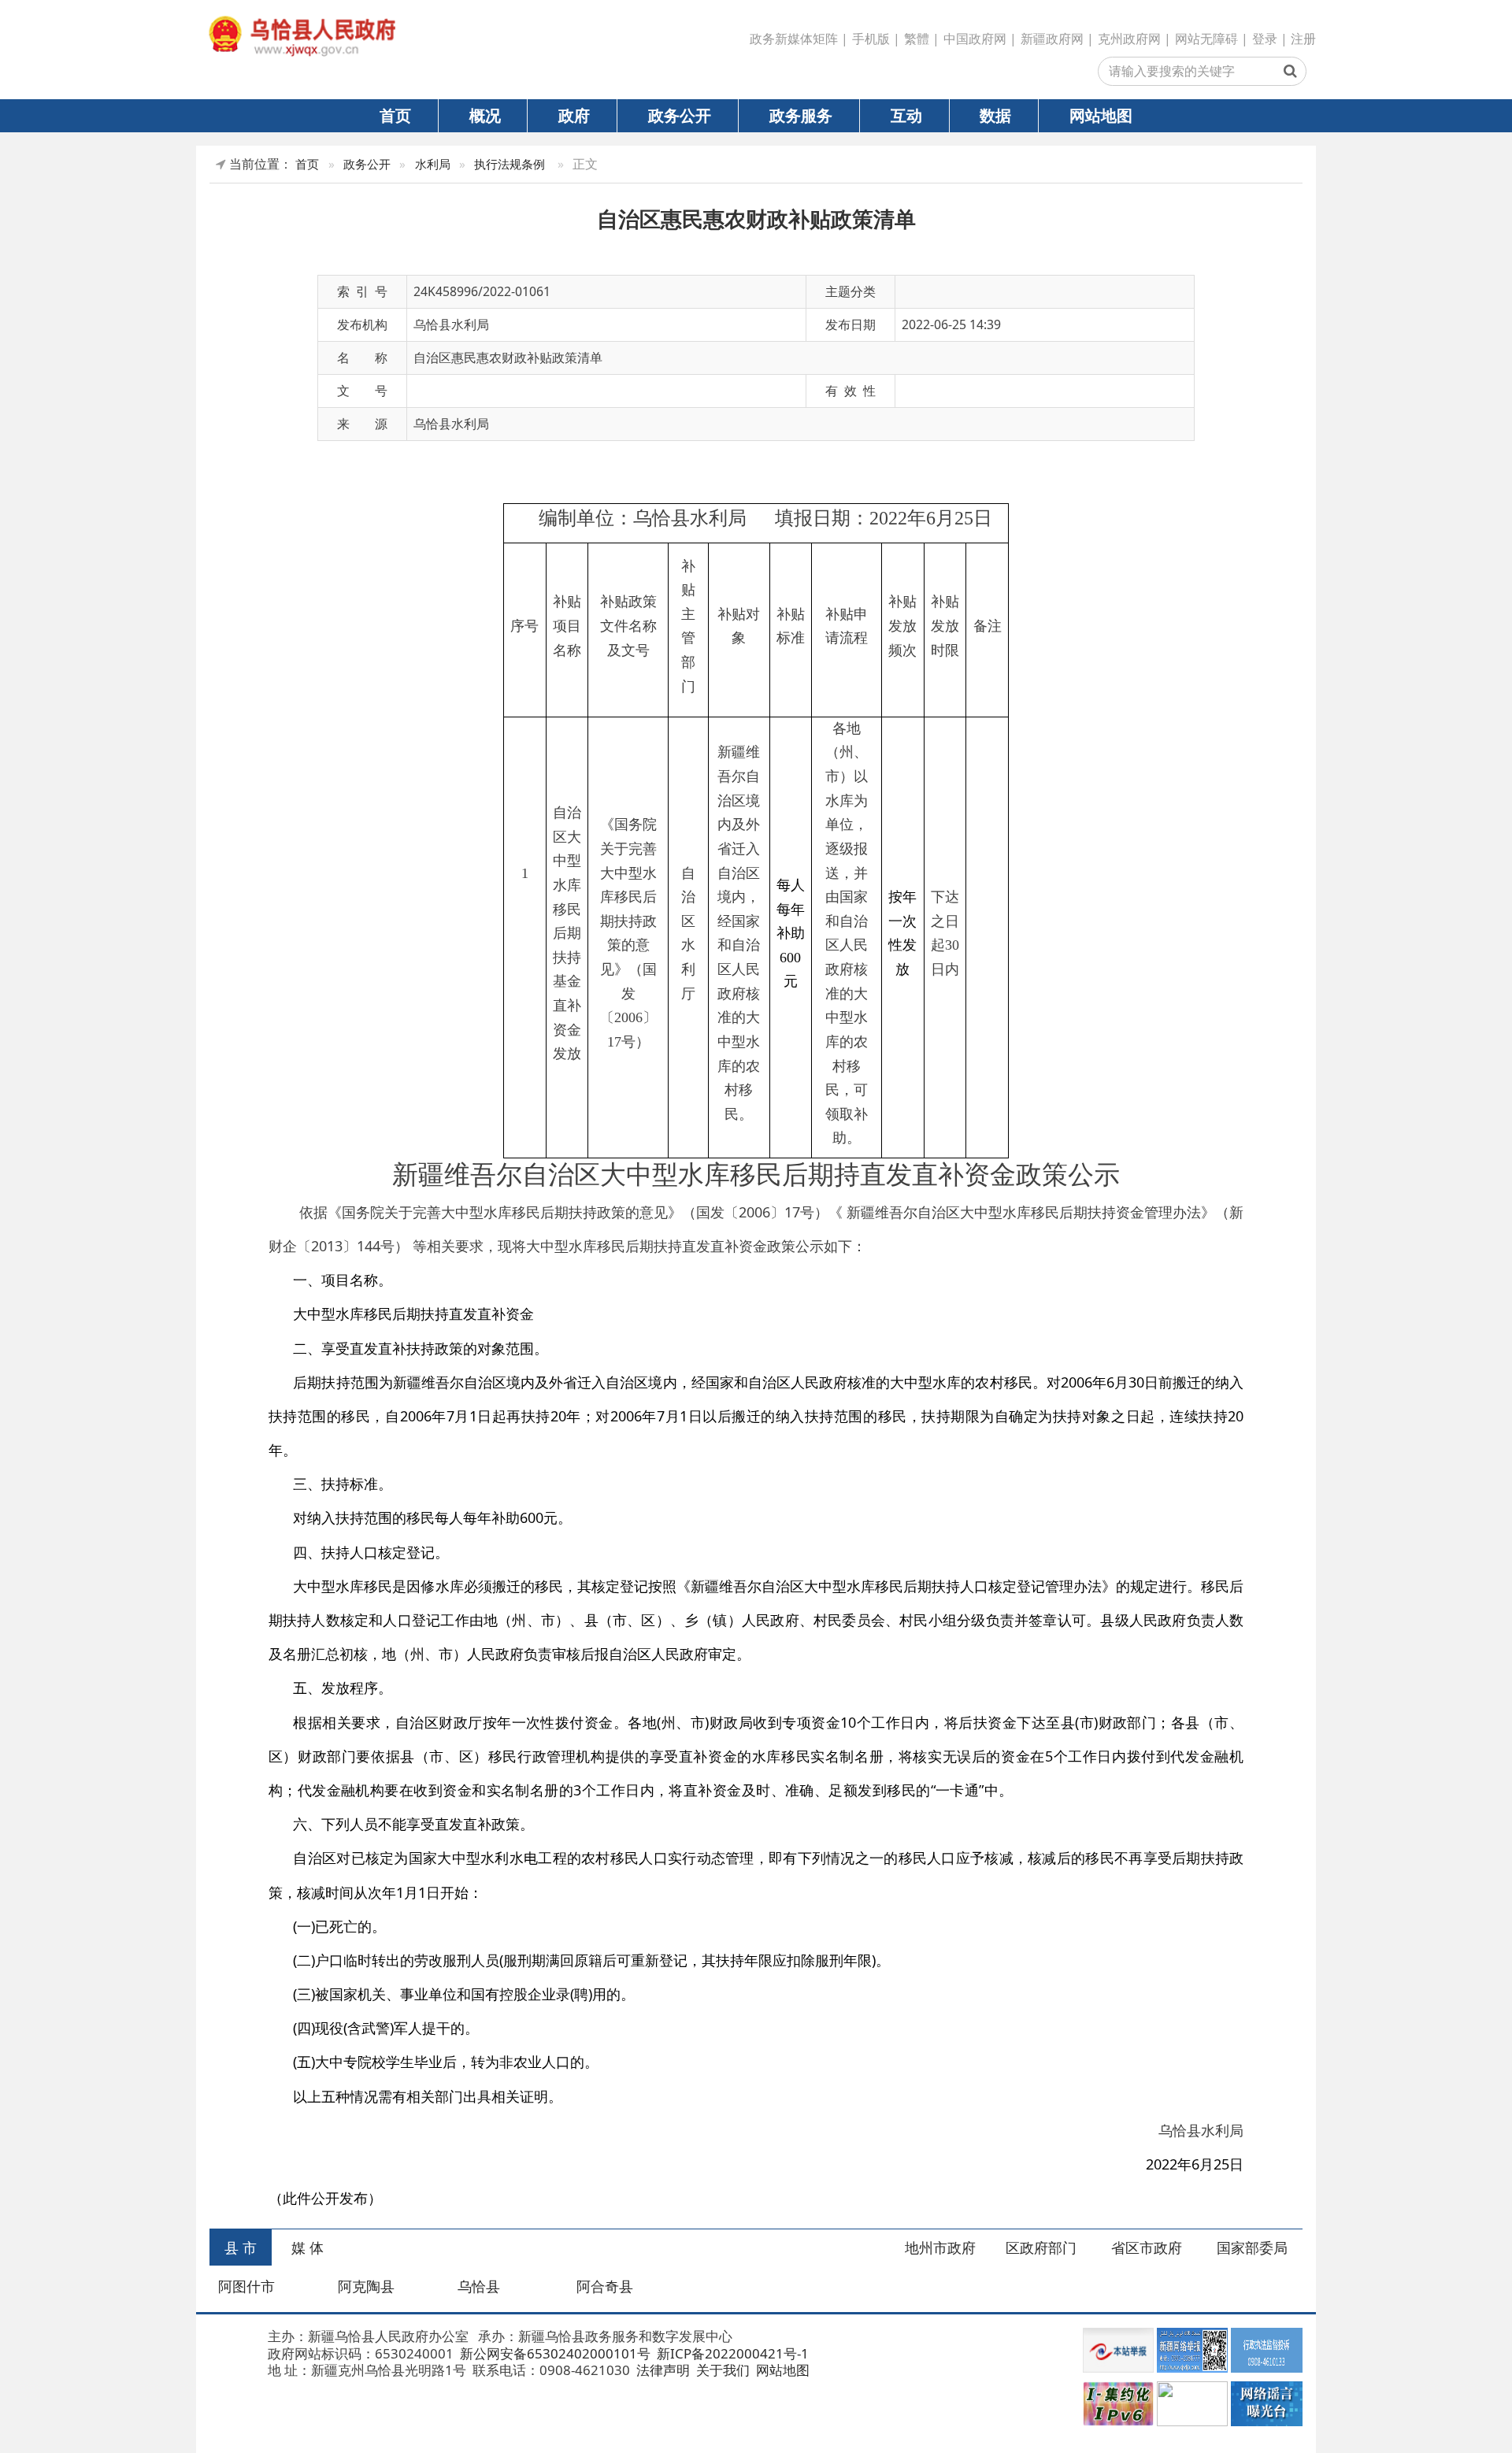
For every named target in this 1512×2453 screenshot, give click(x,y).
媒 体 (308, 2247)
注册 (1303, 39)
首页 (395, 115)
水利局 (433, 164)
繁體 (917, 39)
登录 (1265, 39)
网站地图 (1101, 115)
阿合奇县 (605, 2286)
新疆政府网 (1052, 39)
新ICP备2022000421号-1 (731, 2353)
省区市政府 (1147, 2247)
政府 (574, 115)
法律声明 (661, 2370)
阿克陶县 (366, 2286)
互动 (906, 115)
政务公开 (680, 115)
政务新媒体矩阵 (794, 39)
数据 (995, 115)
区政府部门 (1041, 2247)
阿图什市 (246, 2286)
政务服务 (801, 115)
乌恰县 (479, 2286)
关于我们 (721, 2370)
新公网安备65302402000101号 (554, 2353)
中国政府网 (975, 39)
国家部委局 (1252, 2247)
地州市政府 (940, 2247)
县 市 (241, 2247)
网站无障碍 (1206, 39)
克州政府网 (1129, 39)
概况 (485, 115)
